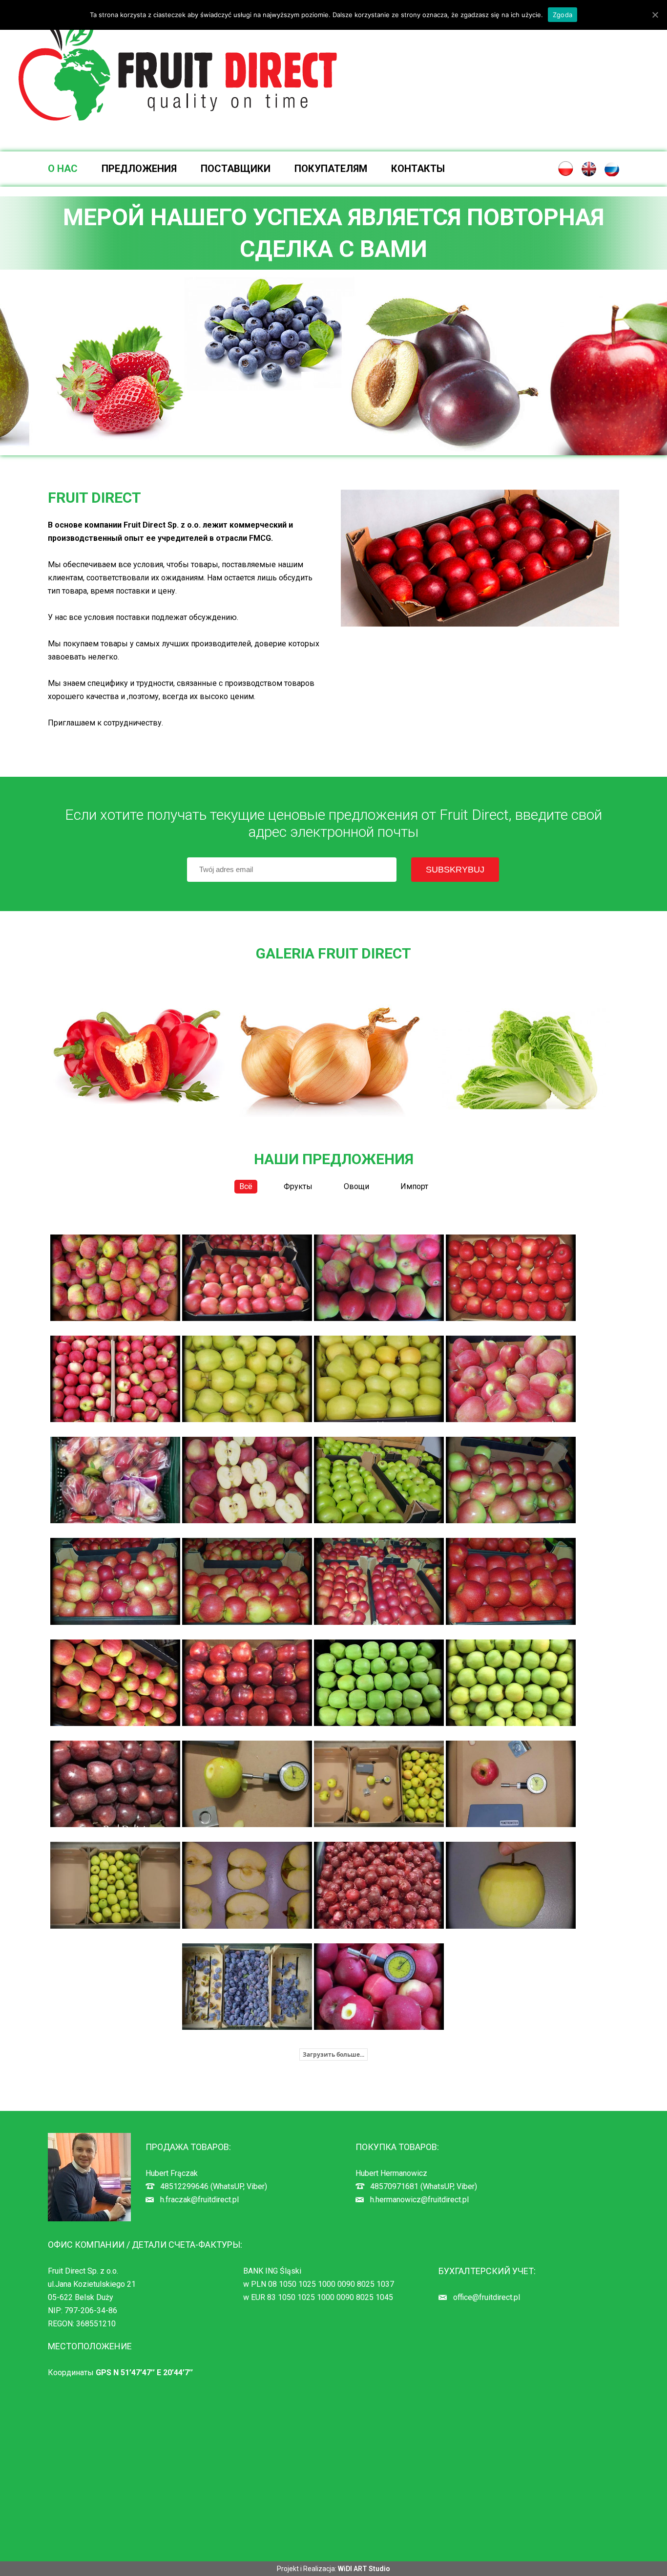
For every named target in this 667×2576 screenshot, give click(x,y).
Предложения (139, 169)
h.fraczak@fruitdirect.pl (199, 2200)
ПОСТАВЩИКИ (236, 169)
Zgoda (563, 15)
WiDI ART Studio (364, 2569)
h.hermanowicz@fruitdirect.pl (419, 2200)
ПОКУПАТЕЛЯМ (331, 169)
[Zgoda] (655, 15)
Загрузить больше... (333, 2054)
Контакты (418, 169)
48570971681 (394, 2186)
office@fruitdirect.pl (487, 2297)
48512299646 (184, 2186)
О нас (63, 169)
